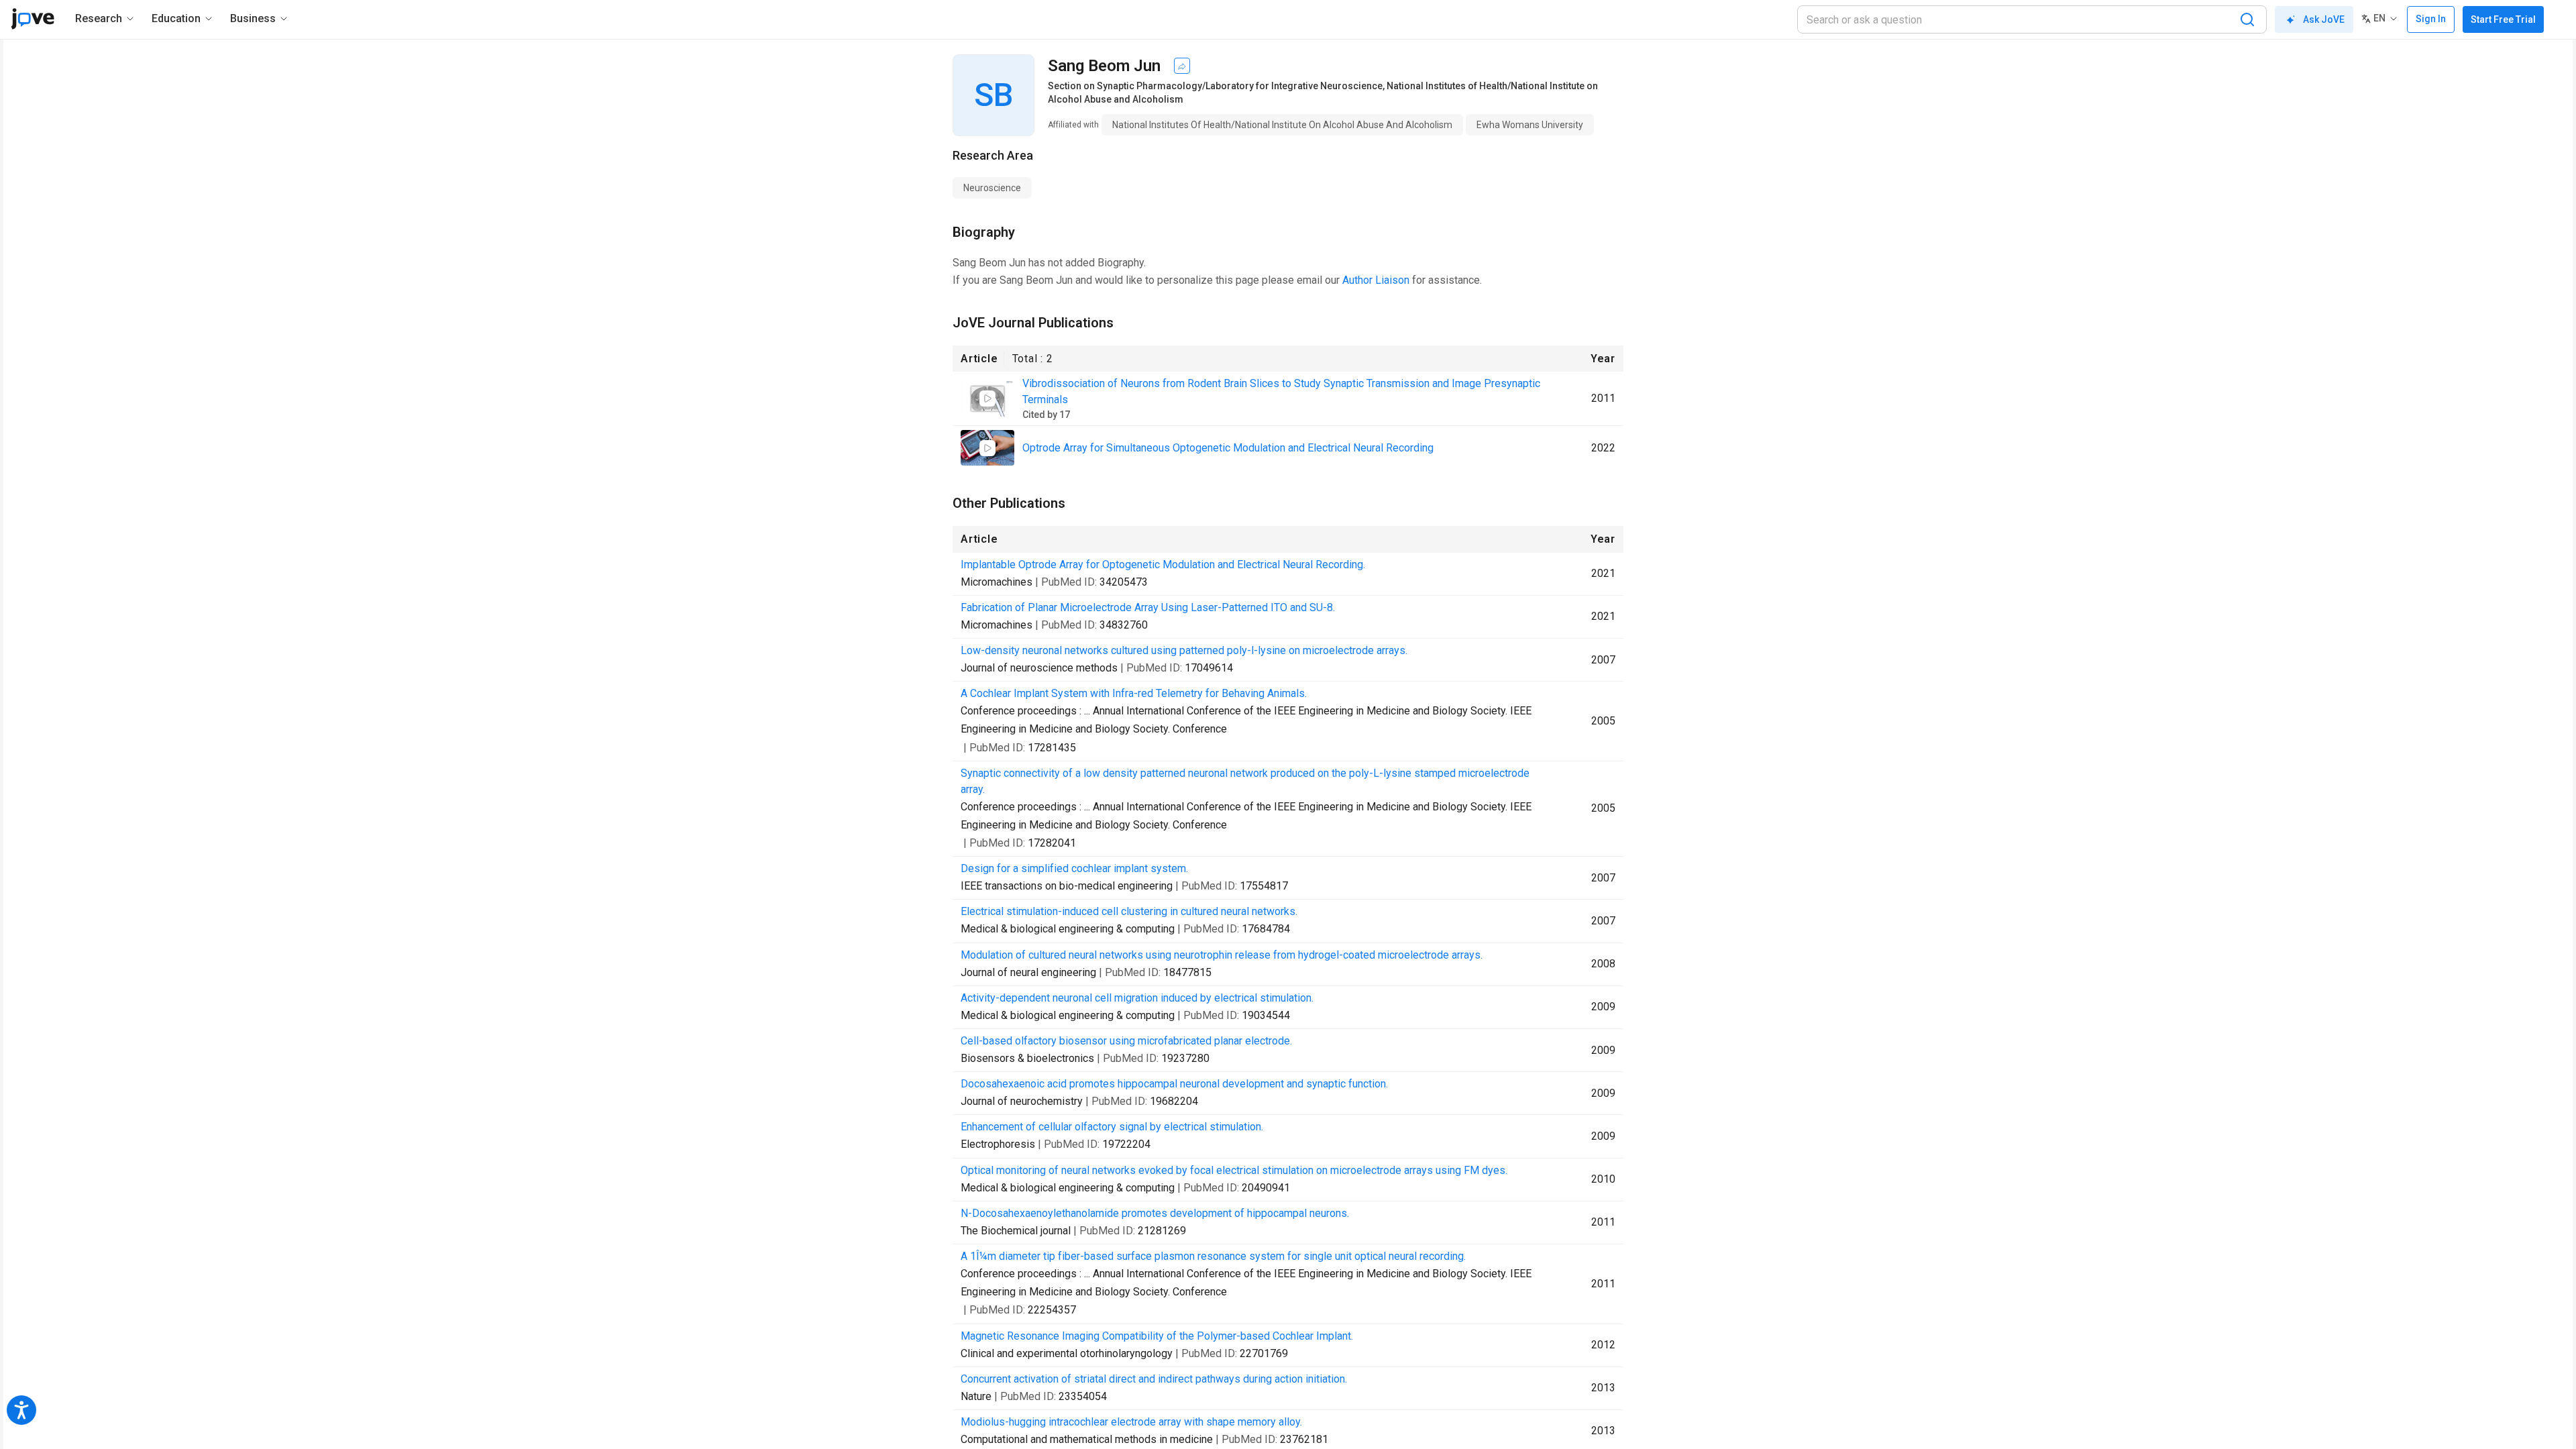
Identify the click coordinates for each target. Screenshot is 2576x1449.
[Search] (2247, 19)
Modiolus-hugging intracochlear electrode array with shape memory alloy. (1131, 1422)
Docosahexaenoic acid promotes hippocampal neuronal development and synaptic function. (1174, 1084)
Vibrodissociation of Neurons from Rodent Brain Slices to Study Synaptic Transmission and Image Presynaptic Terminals (1281, 391)
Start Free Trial (2503, 19)
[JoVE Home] (33, 19)
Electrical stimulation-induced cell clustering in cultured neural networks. (1129, 911)
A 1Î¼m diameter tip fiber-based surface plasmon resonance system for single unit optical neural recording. (1213, 1256)
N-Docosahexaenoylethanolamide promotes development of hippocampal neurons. (1155, 1213)
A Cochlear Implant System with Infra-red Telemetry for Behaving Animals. (1134, 693)
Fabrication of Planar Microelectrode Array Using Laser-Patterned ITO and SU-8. (1148, 607)
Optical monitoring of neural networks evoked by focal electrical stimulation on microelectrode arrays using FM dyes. (1234, 1170)
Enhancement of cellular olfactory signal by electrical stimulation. (1112, 1127)
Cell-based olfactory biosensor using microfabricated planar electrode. (1126, 1041)
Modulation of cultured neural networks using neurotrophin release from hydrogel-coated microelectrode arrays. (1222, 955)
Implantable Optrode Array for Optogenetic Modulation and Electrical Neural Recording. (1163, 565)
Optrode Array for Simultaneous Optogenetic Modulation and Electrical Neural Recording (1228, 448)
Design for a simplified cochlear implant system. (1074, 868)
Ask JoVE (2324, 19)
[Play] (987, 398)
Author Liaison (1376, 280)
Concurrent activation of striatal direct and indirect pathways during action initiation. (1154, 1379)
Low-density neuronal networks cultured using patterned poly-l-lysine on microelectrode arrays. (1184, 650)
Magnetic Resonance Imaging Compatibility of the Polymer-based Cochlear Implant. (1157, 1336)
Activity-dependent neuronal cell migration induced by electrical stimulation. (1137, 998)
